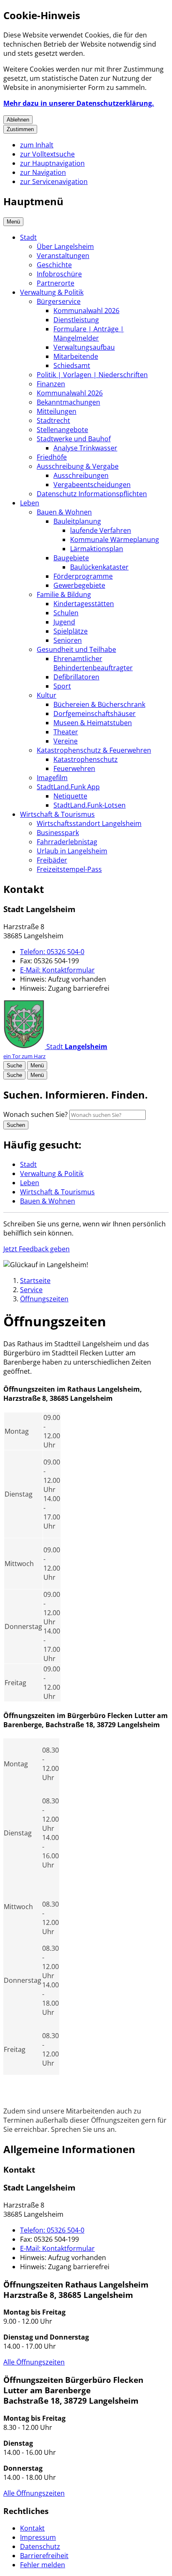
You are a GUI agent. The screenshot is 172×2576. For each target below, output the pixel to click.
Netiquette (70, 796)
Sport (62, 686)
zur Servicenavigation (54, 182)
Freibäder (52, 860)
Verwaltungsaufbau (84, 347)
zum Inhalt (37, 145)
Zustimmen (20, 129)
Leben (30, 503)
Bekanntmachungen (68, 402)
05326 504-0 (52, 952)
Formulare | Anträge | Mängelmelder (89, 333)
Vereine (66, 741)
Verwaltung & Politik (52, 292)
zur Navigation (43, 172)
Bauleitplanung (77, 521)
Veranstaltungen (63, 256)
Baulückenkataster (99, 567)
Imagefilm (52, 778)
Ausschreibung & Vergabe (78, 466)
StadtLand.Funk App (68, 787)
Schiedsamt (72, 366)
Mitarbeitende (76, 356)
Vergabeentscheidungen (92, 485)
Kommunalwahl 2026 (86, 311)
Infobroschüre (59, 274)
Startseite (35, 1281)
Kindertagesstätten (84, 604)
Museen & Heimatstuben (93, 723)
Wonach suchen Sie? (35, 1114)
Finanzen (51, 384)
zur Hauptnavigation (52, 163)
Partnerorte (56, 283)
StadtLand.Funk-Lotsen (90, 805)
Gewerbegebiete (79, 585)
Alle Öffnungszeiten (34, 2362)
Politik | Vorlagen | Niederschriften (92, 375)
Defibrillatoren (76, 677)
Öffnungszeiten (44, 1299)
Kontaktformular (57, 970)
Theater (66, 732)
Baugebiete (71, 558)
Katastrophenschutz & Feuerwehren (94, 750)
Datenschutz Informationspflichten (92, 494)
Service (31, 1290)
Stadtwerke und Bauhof (74, 439)
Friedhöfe (52, 457)
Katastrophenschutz (86, 759)
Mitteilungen (57, 411)
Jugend (64, 622)
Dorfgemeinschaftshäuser (95, 714)
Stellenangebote (62, 430)
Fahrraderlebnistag (67, 842)
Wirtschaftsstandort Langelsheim (89, 823)
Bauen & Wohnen (64, 512)
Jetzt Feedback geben (37, 1249)
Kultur (47, 695)
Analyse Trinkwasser (85, 448)
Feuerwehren (74, 768)
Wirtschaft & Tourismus (57, 814)
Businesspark (58, 833)
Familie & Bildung (64, 594)
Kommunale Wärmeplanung (115, 540)
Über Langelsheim (65, 246)
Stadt (28, 237)
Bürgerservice (59, 301)
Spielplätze (71, 631)
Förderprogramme (83, 576)
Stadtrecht (53, 420)
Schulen (66, 613)
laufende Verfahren (101, 530)
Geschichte (54, 265)
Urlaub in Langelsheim (72, 851)
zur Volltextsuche (47, 154)
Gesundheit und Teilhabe (76, 649)
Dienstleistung (76, 320)
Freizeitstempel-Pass (69, 869)
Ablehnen (18, 120)
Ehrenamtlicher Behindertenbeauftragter (93, 663)
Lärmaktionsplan (97, 549)
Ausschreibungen (81, 475)
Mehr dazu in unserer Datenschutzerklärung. (79, 103)
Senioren (68, 640)
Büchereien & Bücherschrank (99, 704)
